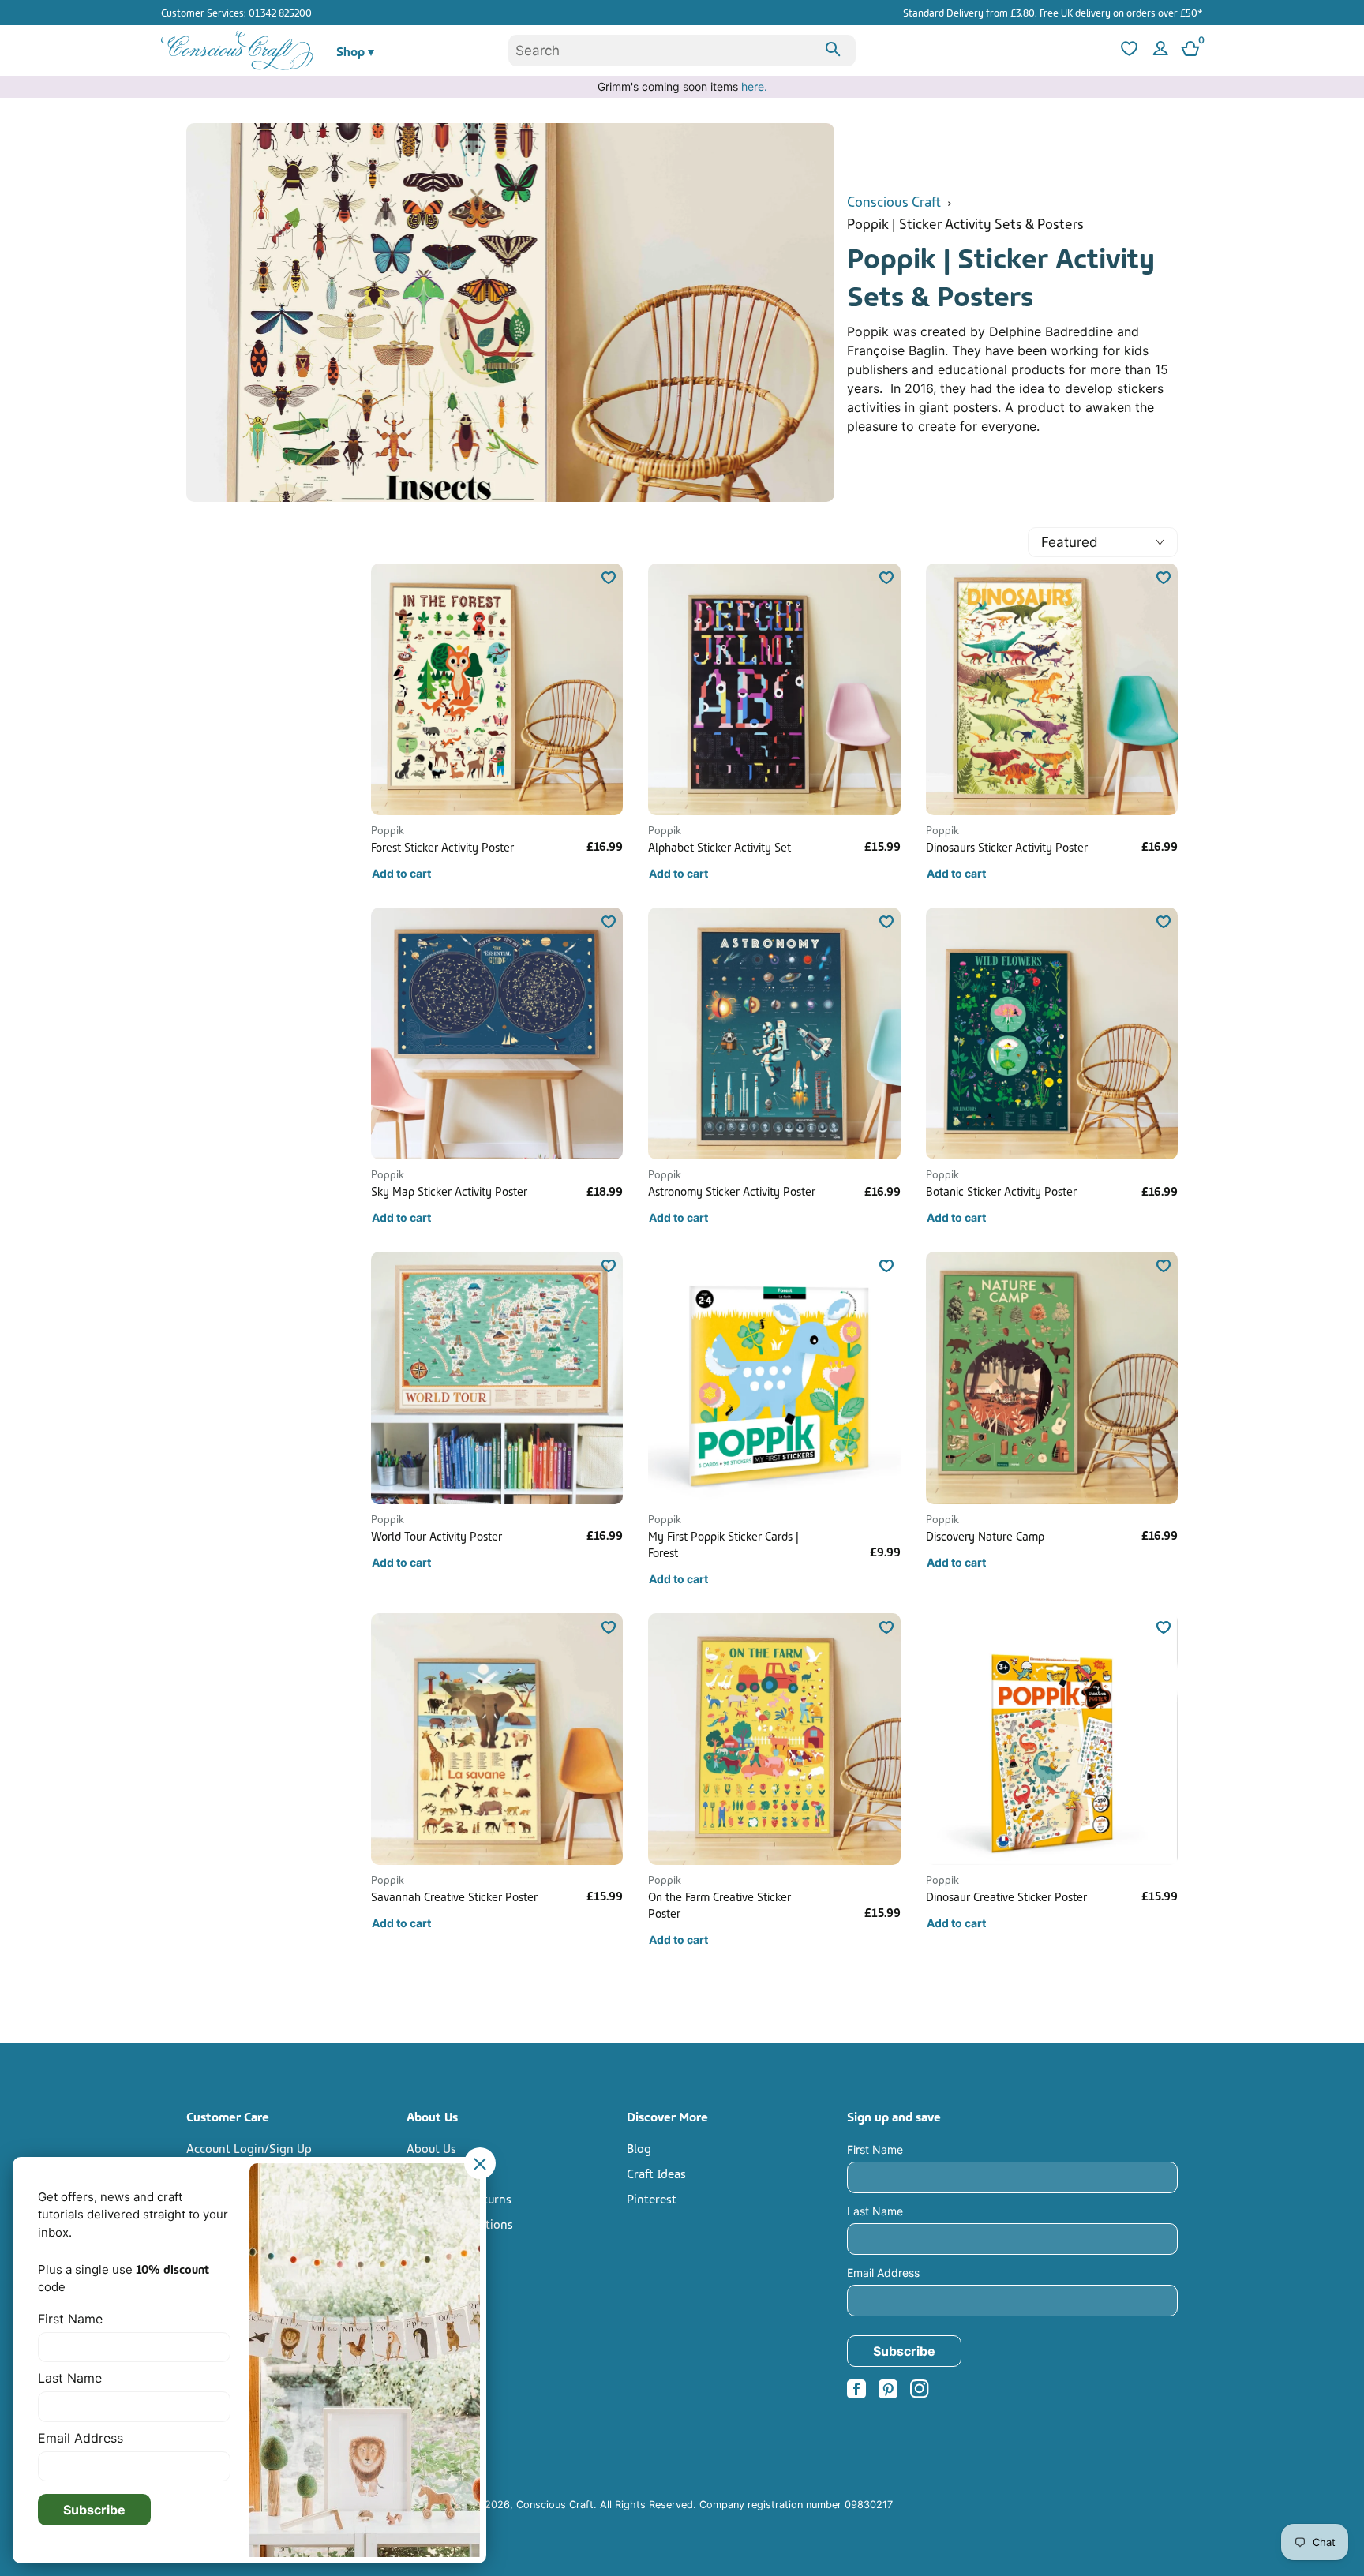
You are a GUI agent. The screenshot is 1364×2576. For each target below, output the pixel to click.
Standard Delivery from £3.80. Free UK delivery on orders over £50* (1053, 12)
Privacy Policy (444, 2248)
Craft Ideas (656, 2173)
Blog (639, 2147)
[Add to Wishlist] (609, 578)
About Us (431, 2147)
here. (754, 86)
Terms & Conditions (460, 2223)
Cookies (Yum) (445, 2274)
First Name (875, 2149)
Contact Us (436, 2173)
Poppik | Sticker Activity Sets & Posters (965, 222)
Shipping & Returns (459, 2198)
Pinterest (652, 2198)
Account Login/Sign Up (249, 2147)
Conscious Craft (894, 200)
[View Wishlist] (1127, 51)
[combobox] (682, 51)
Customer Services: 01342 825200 (236, 12)
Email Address (883, 2273)
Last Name (875, 2211)
